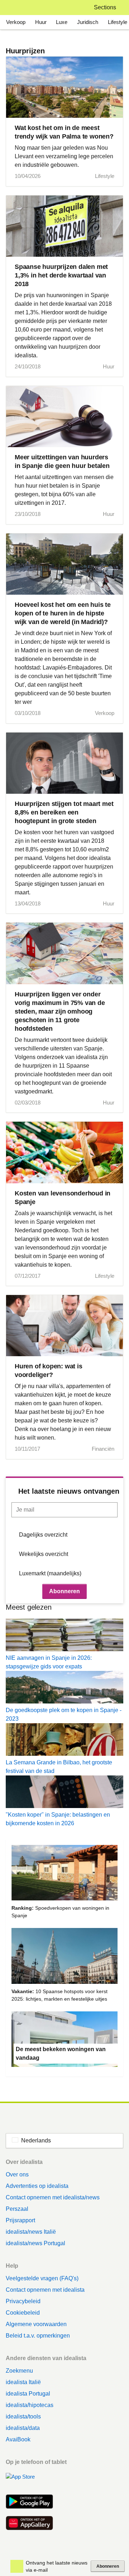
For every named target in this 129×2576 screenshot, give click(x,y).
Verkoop (16, 22)
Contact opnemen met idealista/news (53, 2197)
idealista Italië (23, 2382)
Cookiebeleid (23, 2313)
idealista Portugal (28, 2394)
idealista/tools (23, 2416)
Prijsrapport (20, 2220)
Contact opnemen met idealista (45, 2290)
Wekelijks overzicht (44, 1554)
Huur (41, 22)
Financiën (103, 1449)
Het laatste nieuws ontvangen (69, 1491)
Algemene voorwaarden (36, 2324)
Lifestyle (118, 22)
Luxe (62, 22)
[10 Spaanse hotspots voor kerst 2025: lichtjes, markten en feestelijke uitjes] (64, 1957)
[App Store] (29, 2481)
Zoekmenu (19, 2371)
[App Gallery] (29, 2524)
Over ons (17, 2174)
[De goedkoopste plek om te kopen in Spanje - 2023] (64, 1688)
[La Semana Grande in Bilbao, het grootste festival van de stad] (64, 1741)
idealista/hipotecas (30, 2405)
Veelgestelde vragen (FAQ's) (42, 2278)
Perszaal (17, 2209)
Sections (105, 7)
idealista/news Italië (31, 2232)
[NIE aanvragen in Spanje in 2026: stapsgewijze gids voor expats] (64, 1636)
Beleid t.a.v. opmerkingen (38, 2336)
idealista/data (23, 2428)
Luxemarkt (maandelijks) (50, 1573)
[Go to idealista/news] (15, 8)
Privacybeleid (23, 2301)
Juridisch (88, 22)
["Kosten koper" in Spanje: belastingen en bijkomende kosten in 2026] (64, 1793)
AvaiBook (18, 2439)
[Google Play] (29, 2502)
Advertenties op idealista (37, 2186)
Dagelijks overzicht (43, 1535)
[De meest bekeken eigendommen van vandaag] (64, 2040)
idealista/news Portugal (35, 2243)
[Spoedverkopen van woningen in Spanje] (64, 1874)
